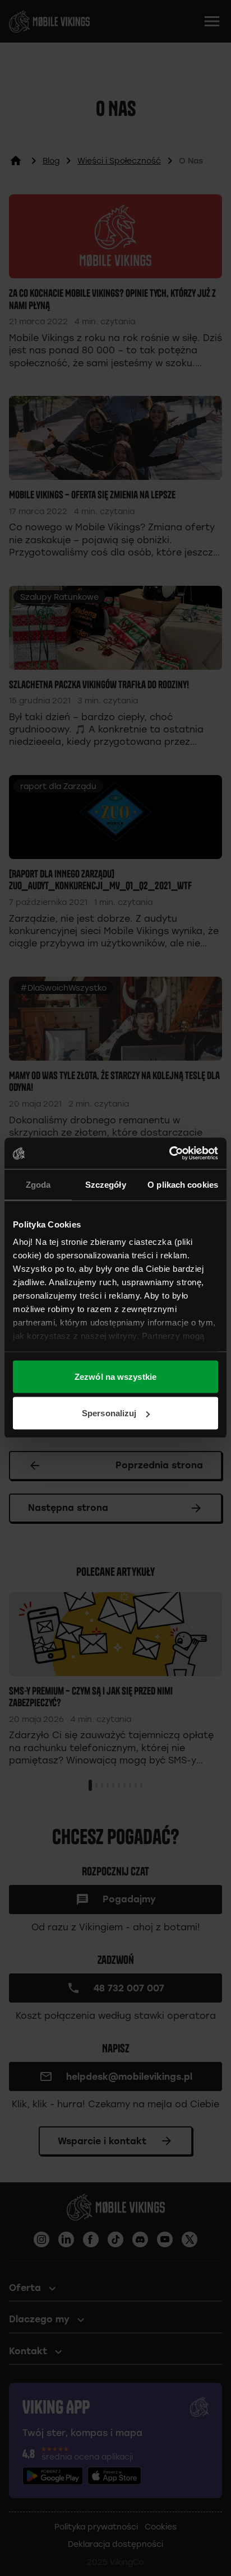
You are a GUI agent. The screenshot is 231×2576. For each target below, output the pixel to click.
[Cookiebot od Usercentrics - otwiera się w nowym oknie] (169, 1154)
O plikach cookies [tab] (183, 1184)
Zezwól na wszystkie (115, 1376)
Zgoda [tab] (38, 1184)
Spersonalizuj (109, 1413)
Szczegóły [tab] (106, 1184)
